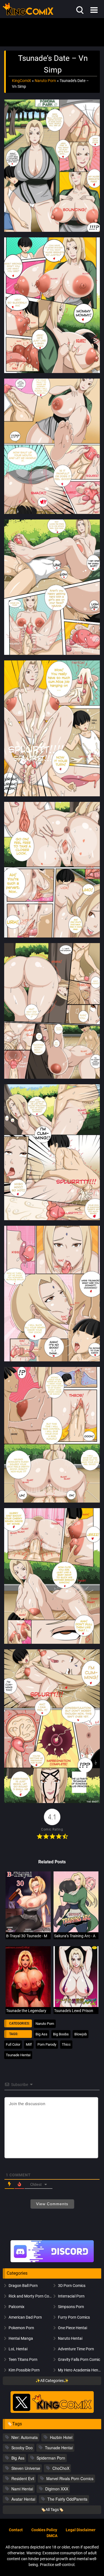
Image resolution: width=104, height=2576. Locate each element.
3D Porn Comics (72, 2286)
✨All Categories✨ (52, 2381)
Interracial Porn (71, 2296)
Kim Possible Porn (24, 2370)
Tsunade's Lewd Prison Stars (79, 2011)
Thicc (66, 2044)
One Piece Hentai (73, 2328)
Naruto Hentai (70, 2338)
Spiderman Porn (51, 2458)
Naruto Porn (45, 81)
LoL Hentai (18, 2349)
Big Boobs (61, 2034)
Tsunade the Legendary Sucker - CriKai (39, 2011)
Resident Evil (23, 2478)
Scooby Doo (22, 2448)
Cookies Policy (44, 2530)
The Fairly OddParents (67, 2499)
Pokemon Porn (21, 2328)
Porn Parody (47, 2044)
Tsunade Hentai (18, 2055)
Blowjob (81, 2034)
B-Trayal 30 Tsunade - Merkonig (33, 1936)
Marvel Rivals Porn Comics (70, 2478)
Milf (29, 2044)
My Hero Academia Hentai (80, 2370)
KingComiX (21, 81)
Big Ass (41, 2034)
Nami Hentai (22, 2489)
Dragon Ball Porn (23, 2286)
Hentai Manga (21, 2338)
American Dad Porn (25, 2317)
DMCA (52, 2536)
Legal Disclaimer (81, 2530)
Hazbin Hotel (61, 2437)
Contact (16, 2530)
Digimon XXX (57, 2489)
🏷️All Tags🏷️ (52, 2510)
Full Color (13, 2044)
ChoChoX (61, 2468)
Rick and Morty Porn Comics (30, 2296)
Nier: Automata (25, 2437)
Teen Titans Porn (23, 2359)
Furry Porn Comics (74, 2317)
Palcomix (17, 2307)
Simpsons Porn (71, 2307)
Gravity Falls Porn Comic (79, 2359)
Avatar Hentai (23, 2499)
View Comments (52, 2204)
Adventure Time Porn (76, 2349)
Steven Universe (26, 2468)
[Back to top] (93, 2564)
